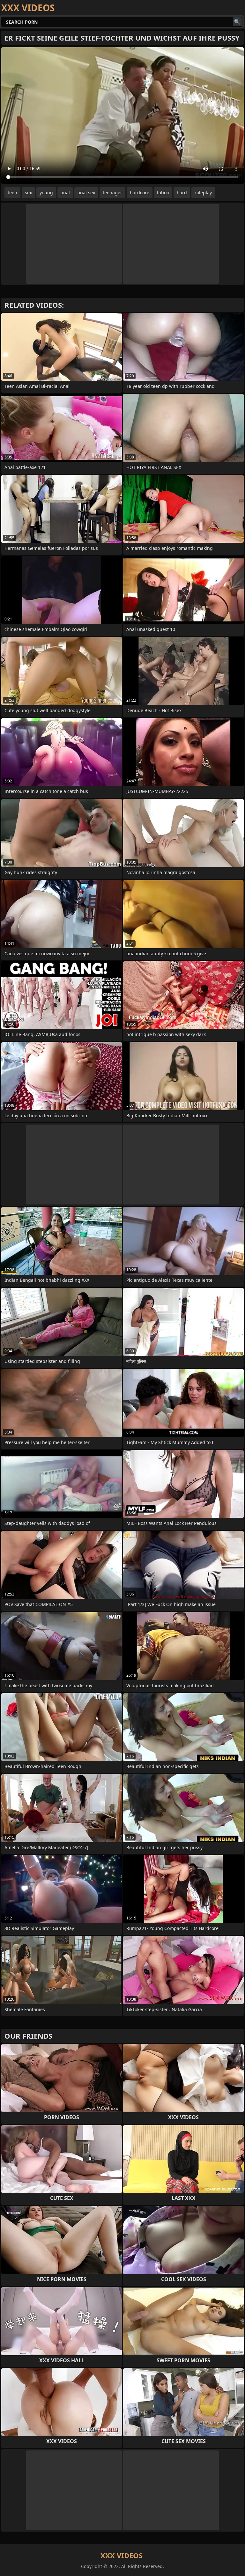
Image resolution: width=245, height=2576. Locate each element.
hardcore (140, 192)
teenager (112, 192)
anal (65, 192)
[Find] (237, 22)
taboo (163, 192)
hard (182, 192)
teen (12, 192)
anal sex (86, 192)
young (46, 192)
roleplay (203, 192)
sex (28, 192)
